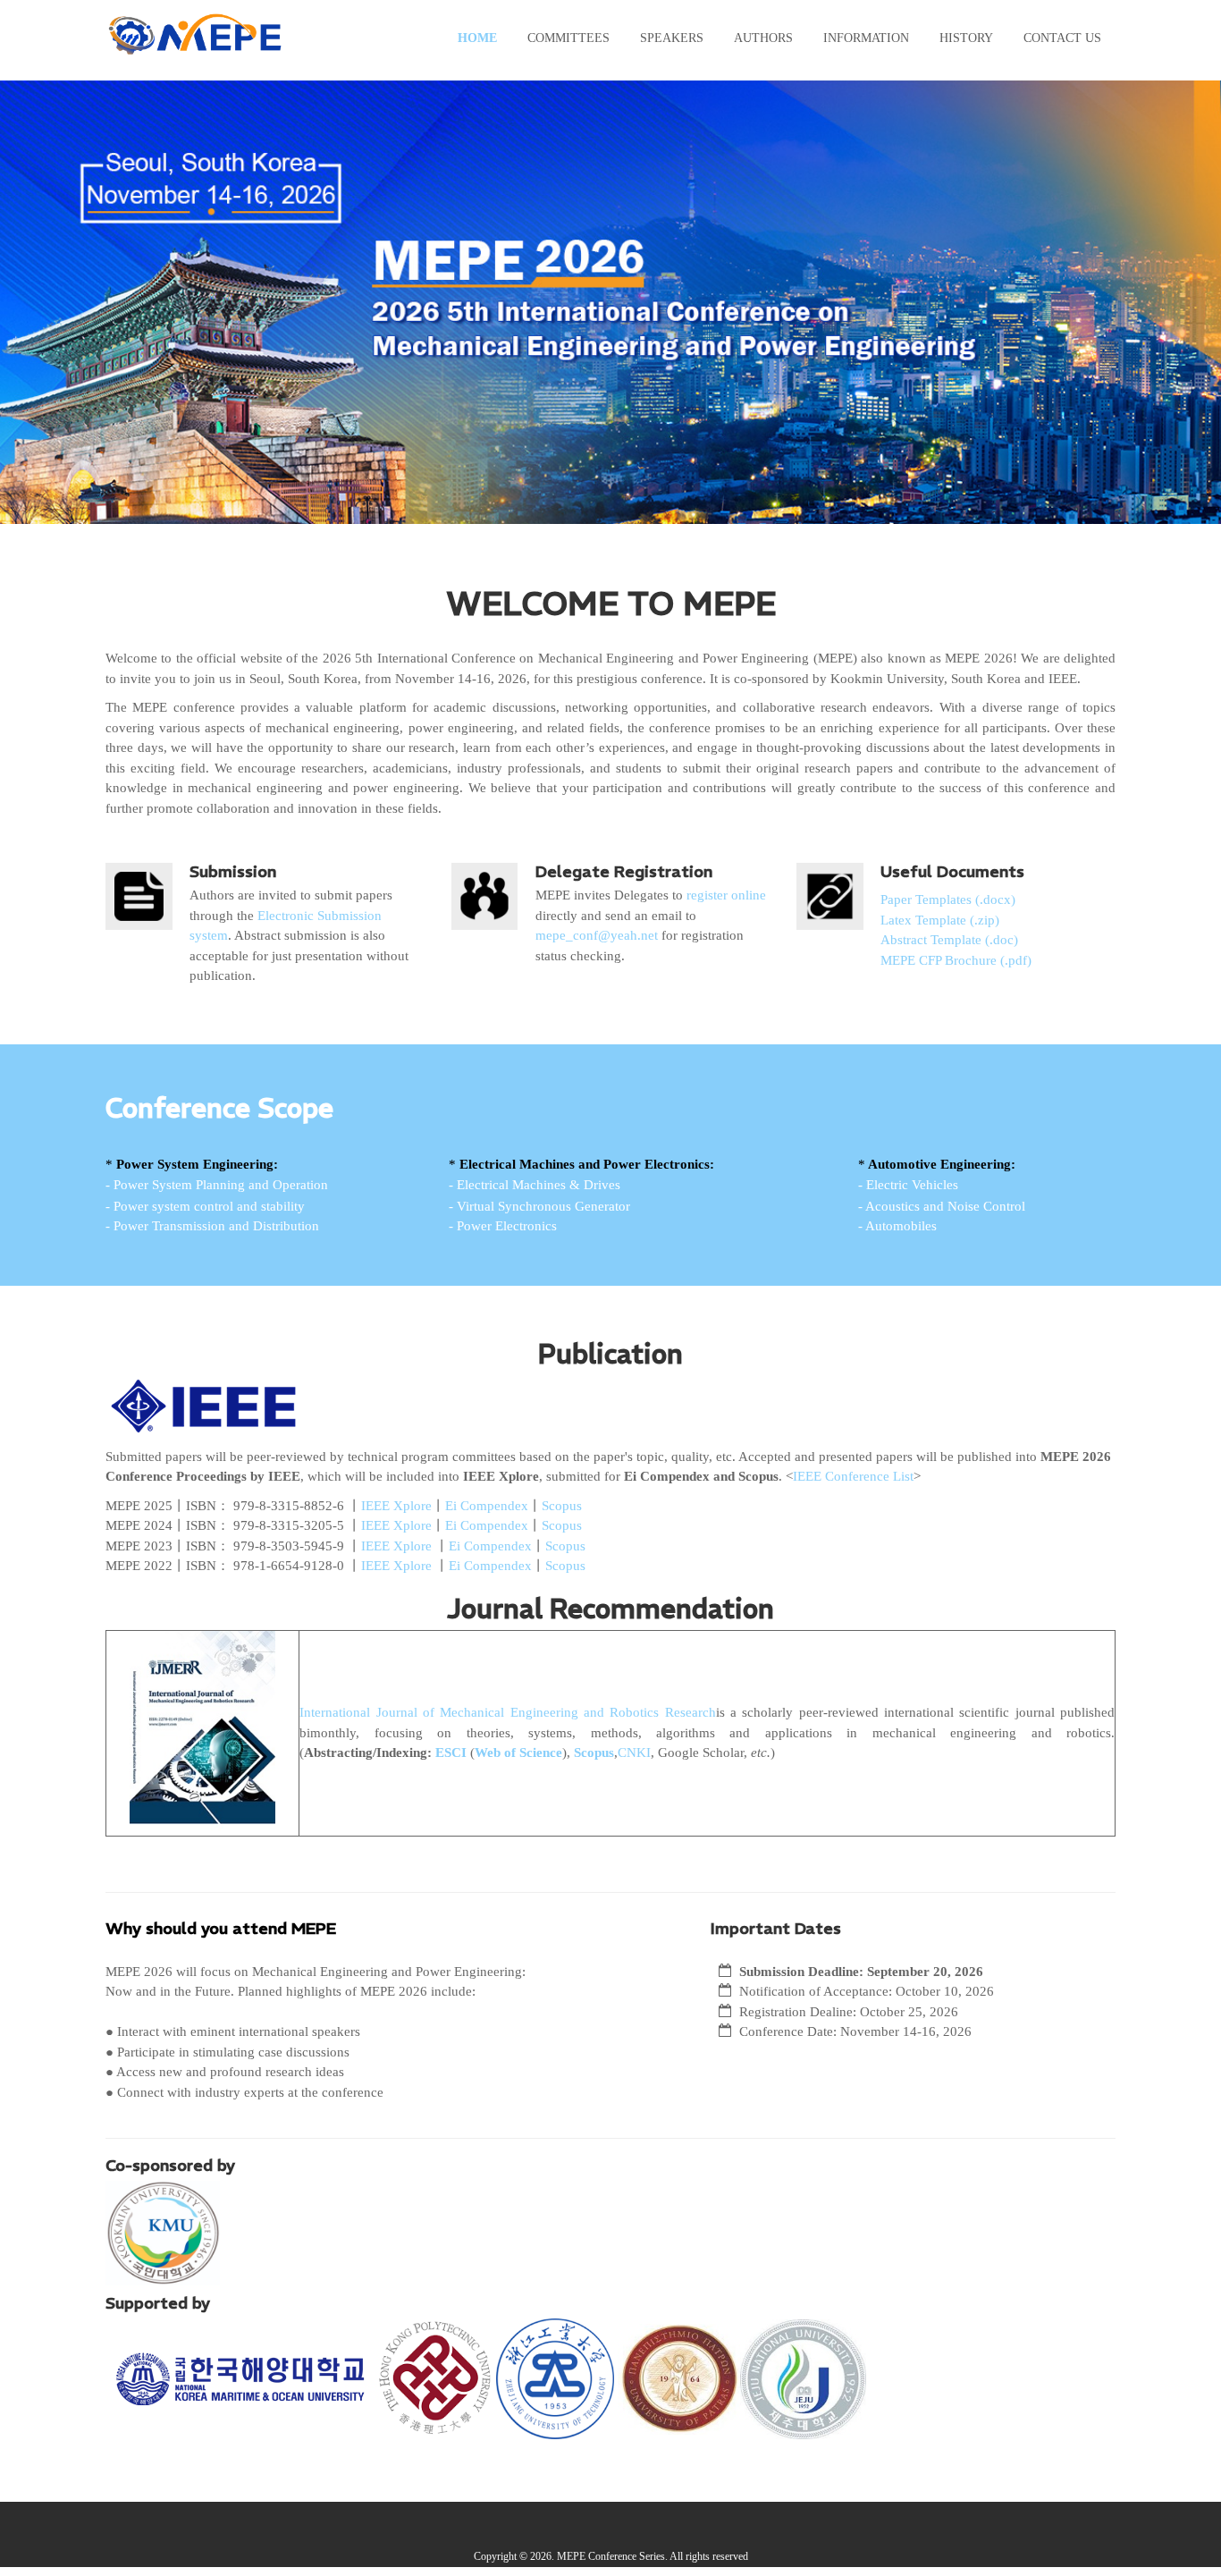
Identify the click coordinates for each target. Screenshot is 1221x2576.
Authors (763, 38)
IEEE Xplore (396, 1506)
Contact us (1062, 38)
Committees (568, 38)
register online (726, 895)
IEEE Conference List (853, 1476)
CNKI (634, 1753)
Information (866, 38)
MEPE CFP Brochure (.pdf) (956, 960)
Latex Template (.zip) (940, 920)
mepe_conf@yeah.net (597, 935)
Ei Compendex (487, 1506)
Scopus (562, 1506)
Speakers (672, 38)
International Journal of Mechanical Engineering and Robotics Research (507, 1712)
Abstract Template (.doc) (949, 940)
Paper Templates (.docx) (948, 899)
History (966, 38)
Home (477, 38)
